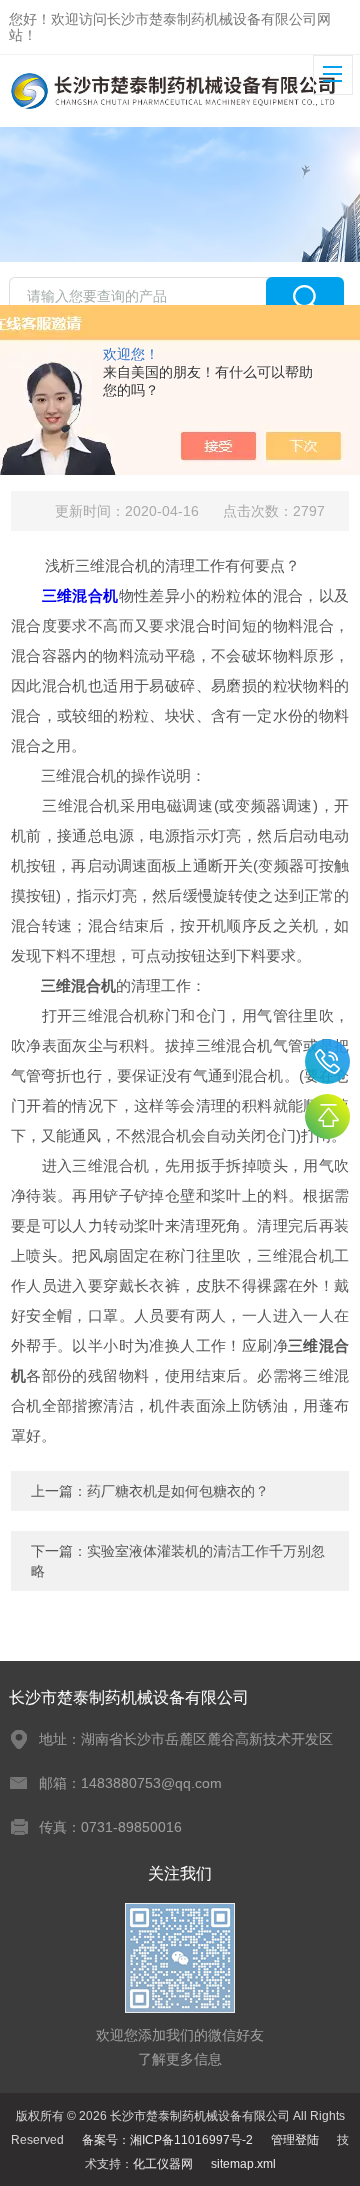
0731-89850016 (327, 1061)
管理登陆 (295, 2140)
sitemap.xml (243, 2164)
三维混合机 (80, 595)
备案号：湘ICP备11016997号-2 (167, 2140)
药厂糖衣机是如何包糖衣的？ (178, 1491)
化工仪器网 (163, 2164)
